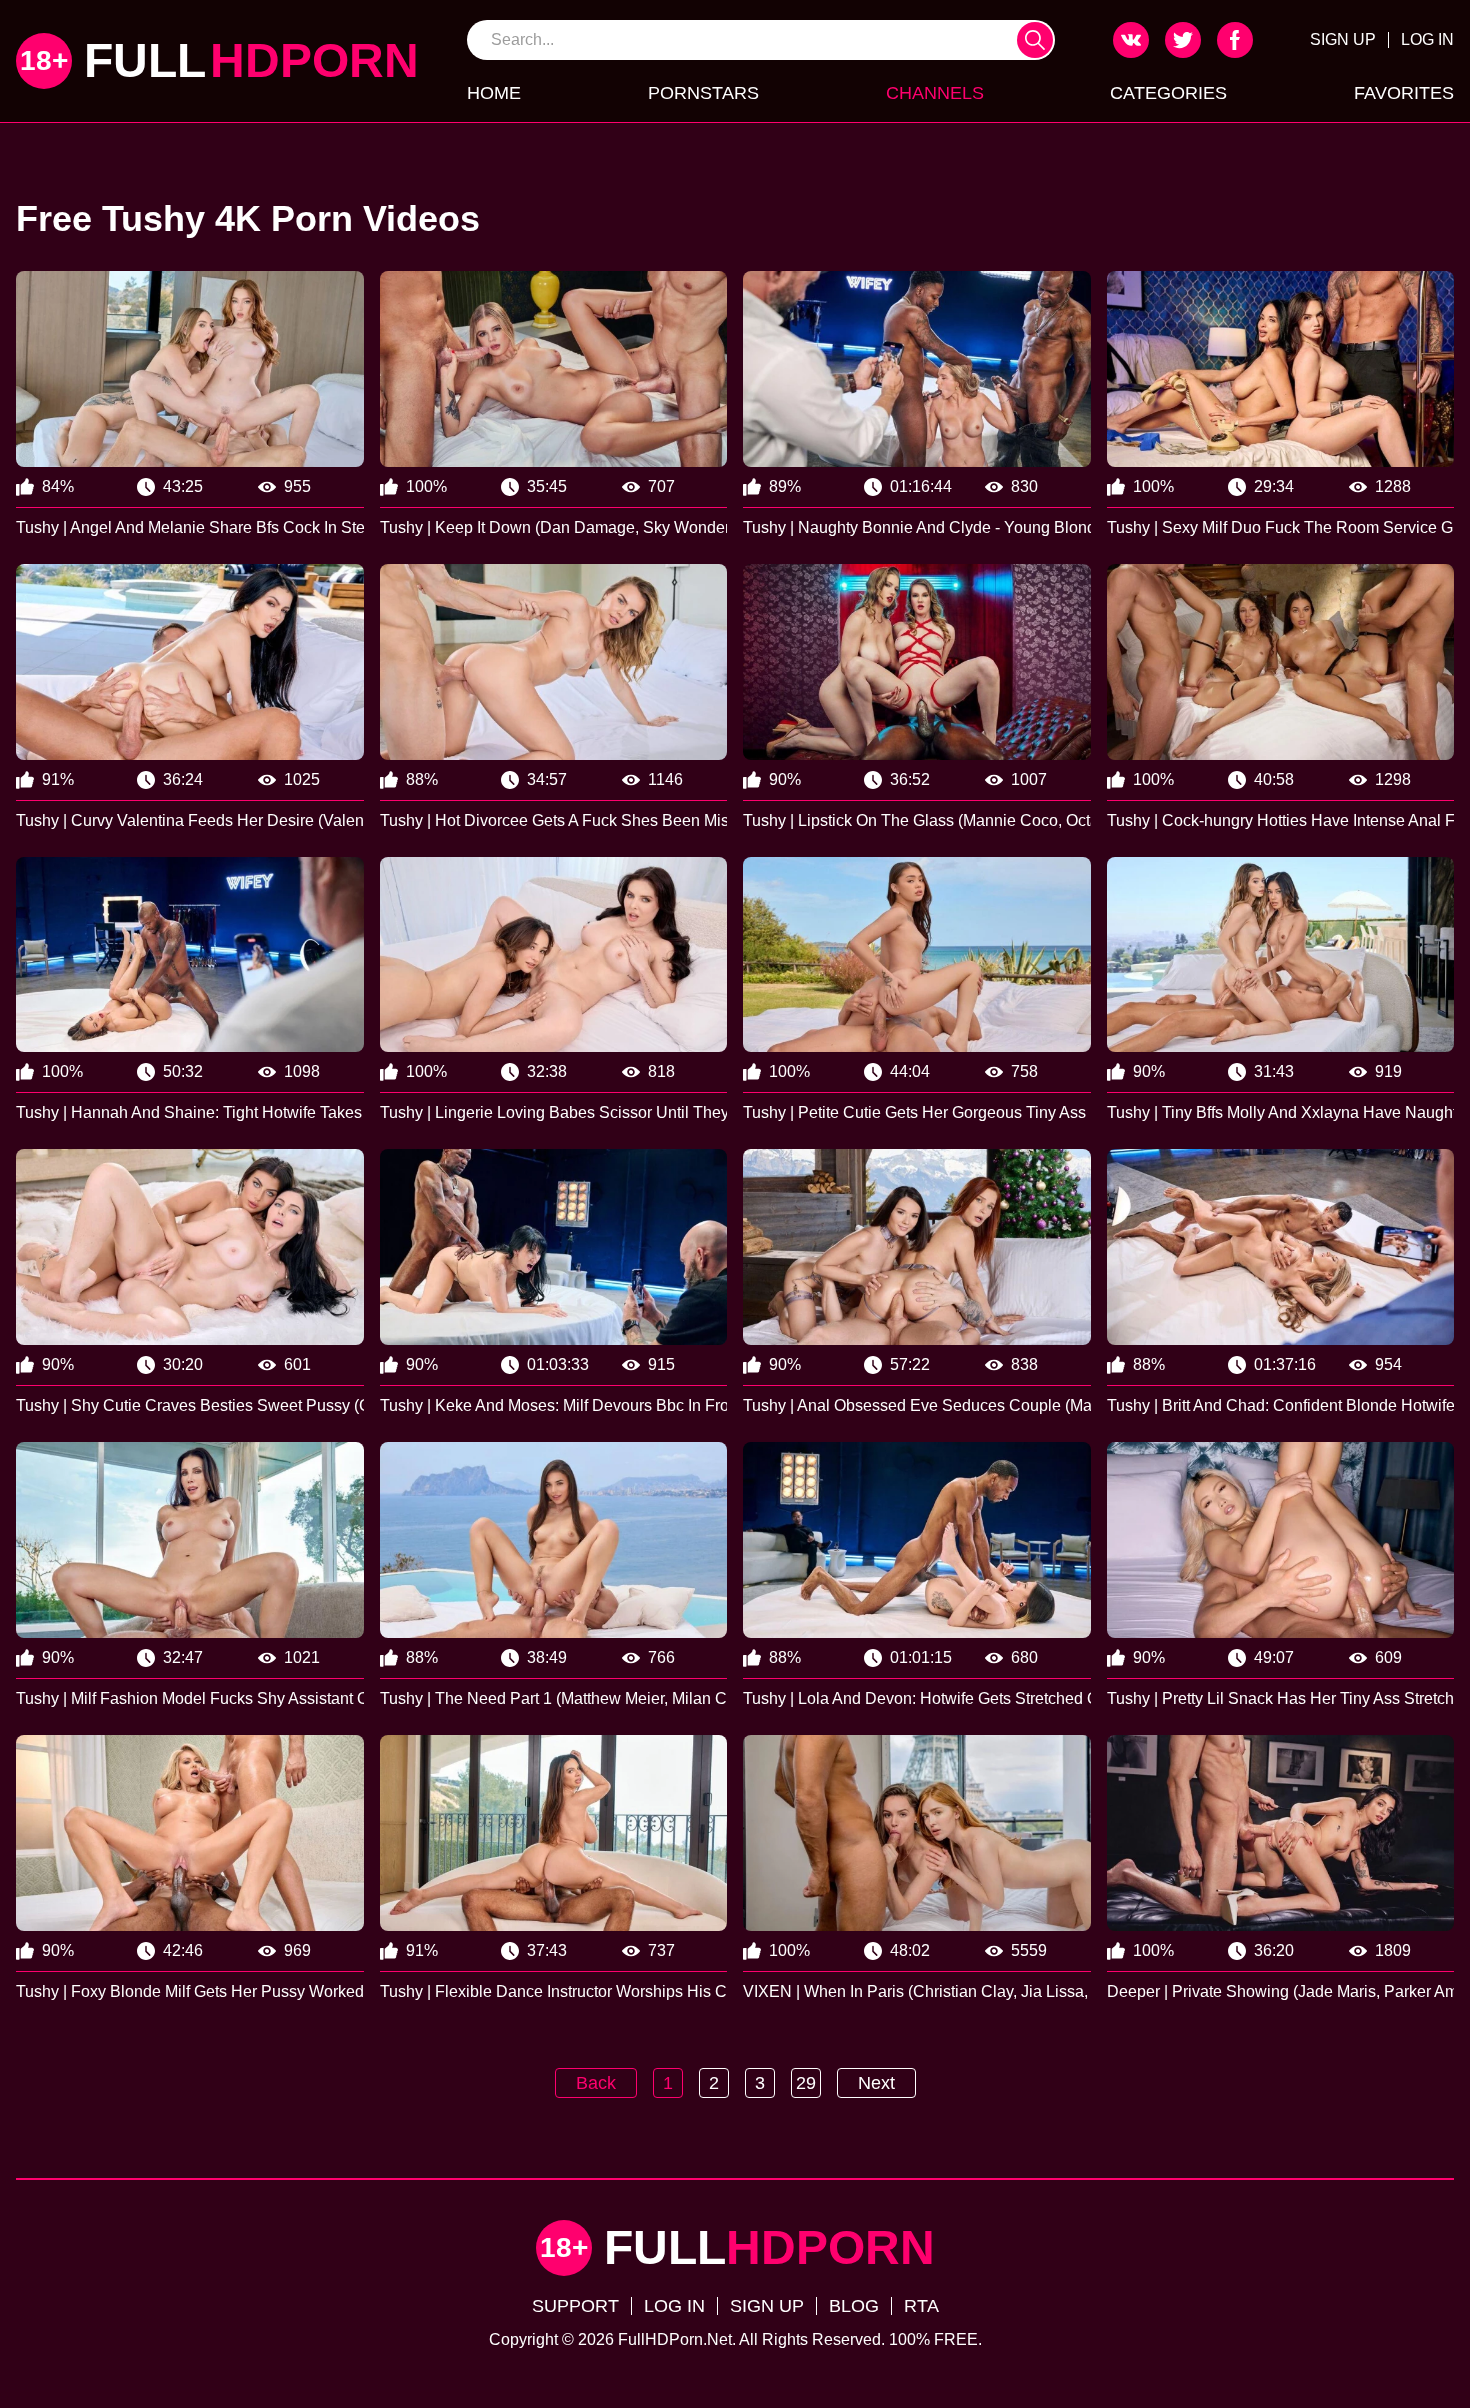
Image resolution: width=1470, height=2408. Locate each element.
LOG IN (1427, 39)
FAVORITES (1404, 93)
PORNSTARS (703, 93)
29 (806, 2083)
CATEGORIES (1168, 93)
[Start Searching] (1035, 40)
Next (876, 2083)
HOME (494, 93)
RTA (921, 2306)
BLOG (854, 2306)
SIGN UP (1343, 39)
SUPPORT (575, 2306)
